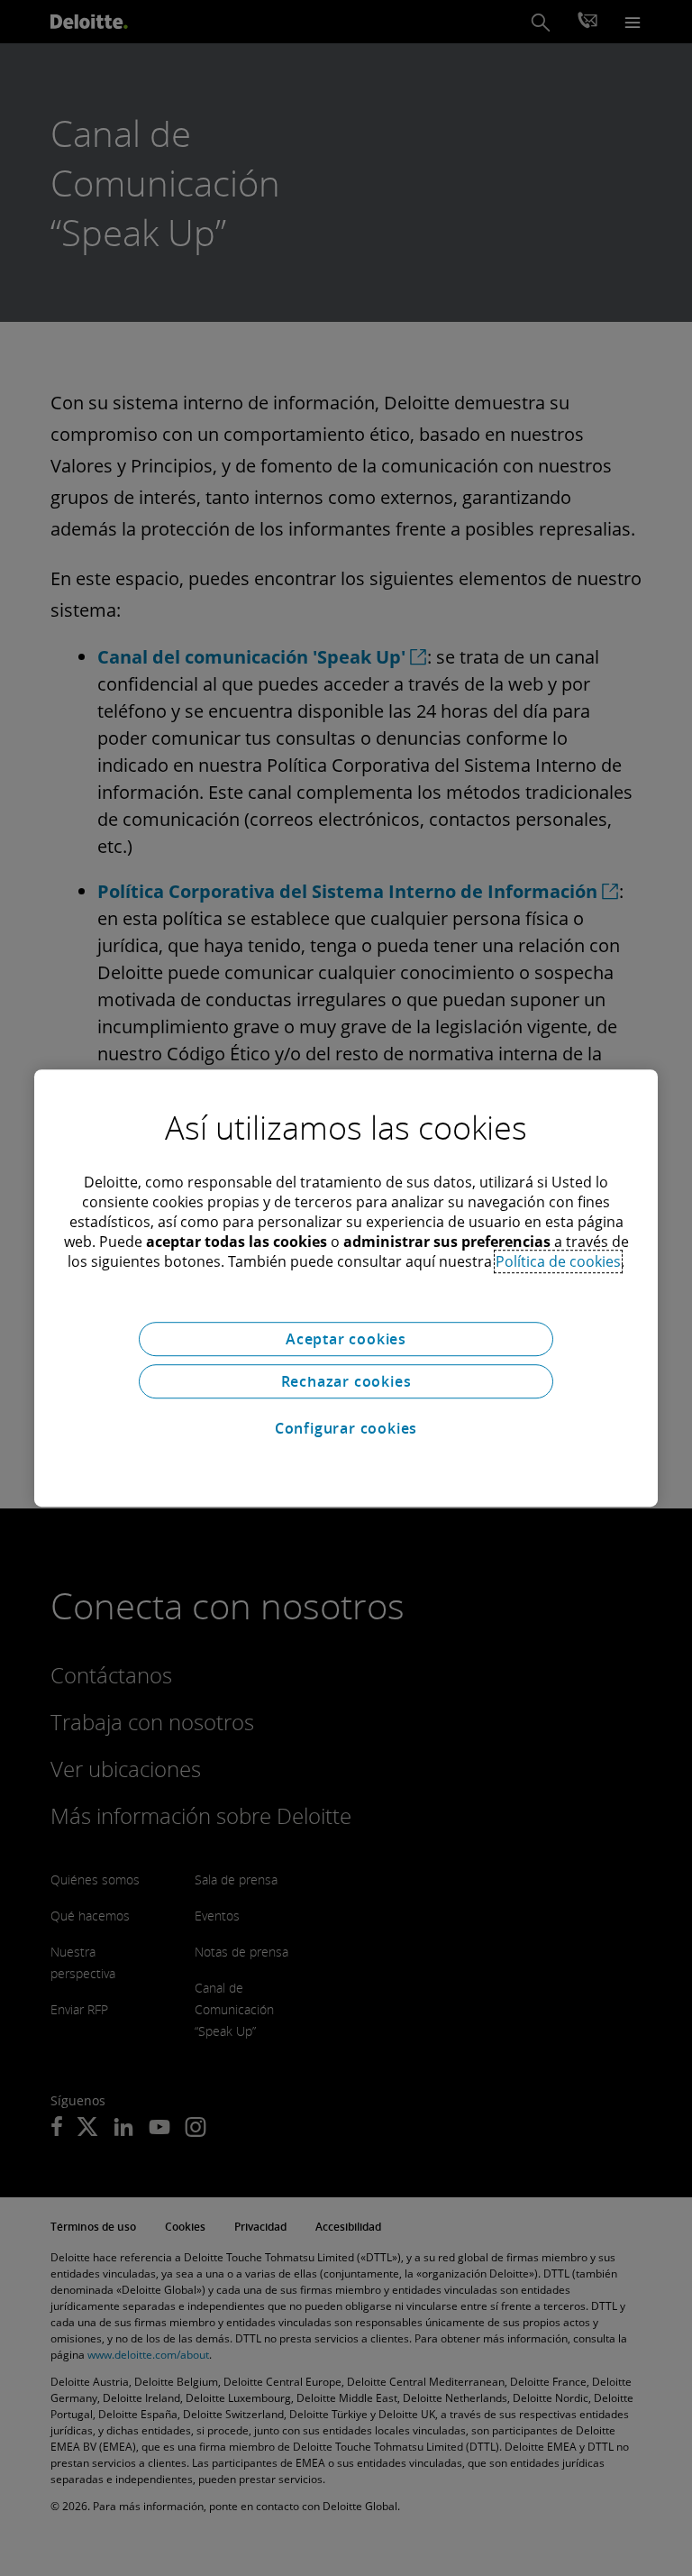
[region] (346, 1288)
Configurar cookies (346, 1428)
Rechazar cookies (346, 1381)
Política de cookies (558, 1261)
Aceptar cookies (346, 1339)
